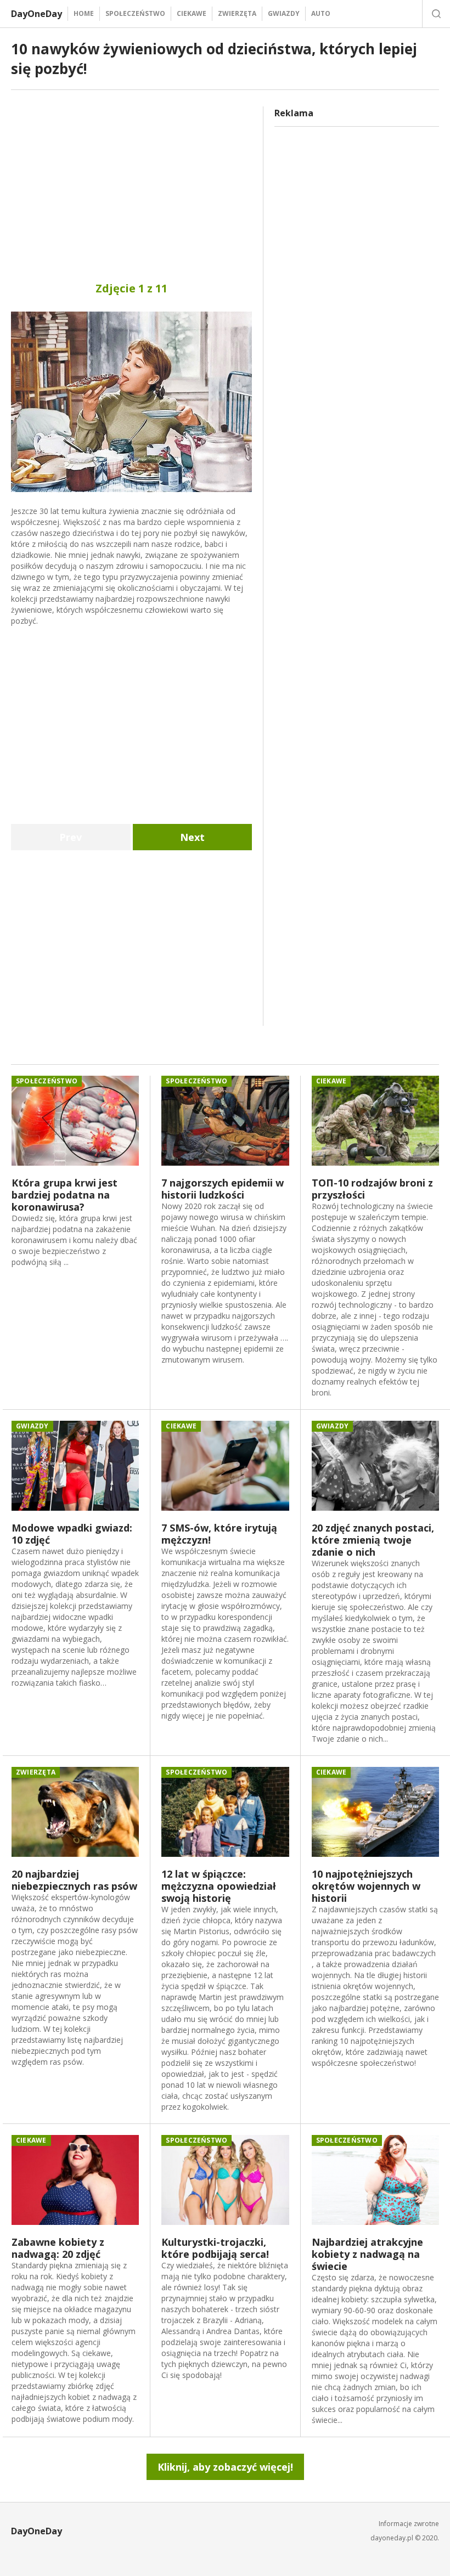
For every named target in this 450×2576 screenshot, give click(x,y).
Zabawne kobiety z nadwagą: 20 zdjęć (58, 2248)
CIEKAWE (192, 13)
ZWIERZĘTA (237, 13)
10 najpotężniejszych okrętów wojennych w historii (366, 1886)
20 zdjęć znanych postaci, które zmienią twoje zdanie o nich (373, 1540)
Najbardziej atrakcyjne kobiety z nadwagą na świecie (367, 2254)
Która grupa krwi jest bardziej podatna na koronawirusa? (64, 1195)
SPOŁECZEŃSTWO (135, 13)
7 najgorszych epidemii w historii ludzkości (223, 1189)
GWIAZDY (284, 13)
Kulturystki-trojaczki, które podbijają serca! (215, 2248)
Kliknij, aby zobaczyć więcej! (225, 2467)
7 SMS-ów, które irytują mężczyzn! (219, 1534)
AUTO (321, 13)
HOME (84, 13)
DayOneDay (36, 14)
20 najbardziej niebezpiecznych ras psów (74, 1880)
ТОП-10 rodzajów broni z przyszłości (372, 1189)
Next (192, 837)
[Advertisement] (131, 183)
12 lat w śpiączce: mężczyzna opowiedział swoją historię (219, 1886)
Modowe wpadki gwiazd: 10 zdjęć (72, 1534)
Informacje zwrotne (409, 2524)
